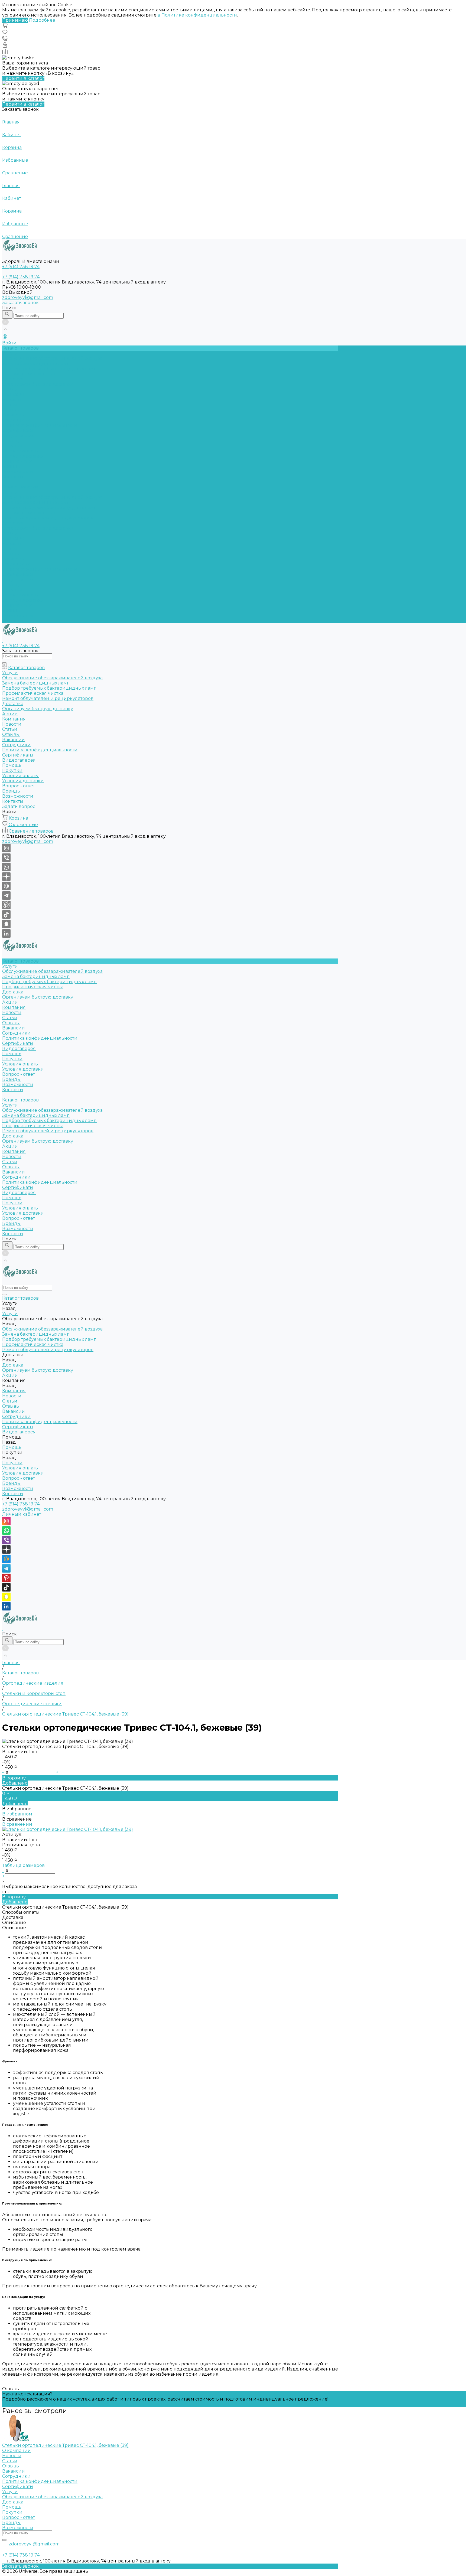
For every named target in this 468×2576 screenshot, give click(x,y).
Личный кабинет (22, 1514)
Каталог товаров (20, 487)
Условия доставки (23, 456)
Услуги (10, 492)
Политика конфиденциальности (40, 425)
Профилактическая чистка (33, 374)
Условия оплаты (20, 451)
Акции (10, 533)
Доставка (13, 379)
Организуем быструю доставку (38, 384)
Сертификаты (18, 430)
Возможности (18, 472)
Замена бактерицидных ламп (36, 363)
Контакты (13, 621)
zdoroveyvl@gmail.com (28, 297)
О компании (17, 2451)
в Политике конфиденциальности (197, 15)
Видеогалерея (19, 580)
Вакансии (14, 415)
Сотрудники (16, 420)
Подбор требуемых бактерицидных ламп (49, 369)
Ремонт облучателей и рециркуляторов (48, 518)
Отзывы (11, 410)
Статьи (10, 405)
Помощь (12, 585)
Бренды (12, 466)
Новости (12, 400)
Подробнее (42, 20)
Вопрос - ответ (19, 461)
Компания (14, 538)
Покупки (12, 446)
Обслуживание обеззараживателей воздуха (52, 358)
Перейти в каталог (23, 78)
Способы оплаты (21, 1912)
